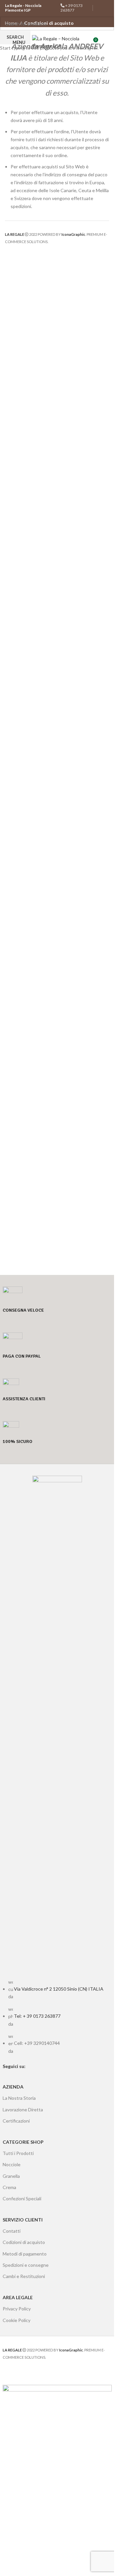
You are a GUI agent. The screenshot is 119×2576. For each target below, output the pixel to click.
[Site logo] (58, 42)
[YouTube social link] (103, 13)
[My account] (106, 42)
